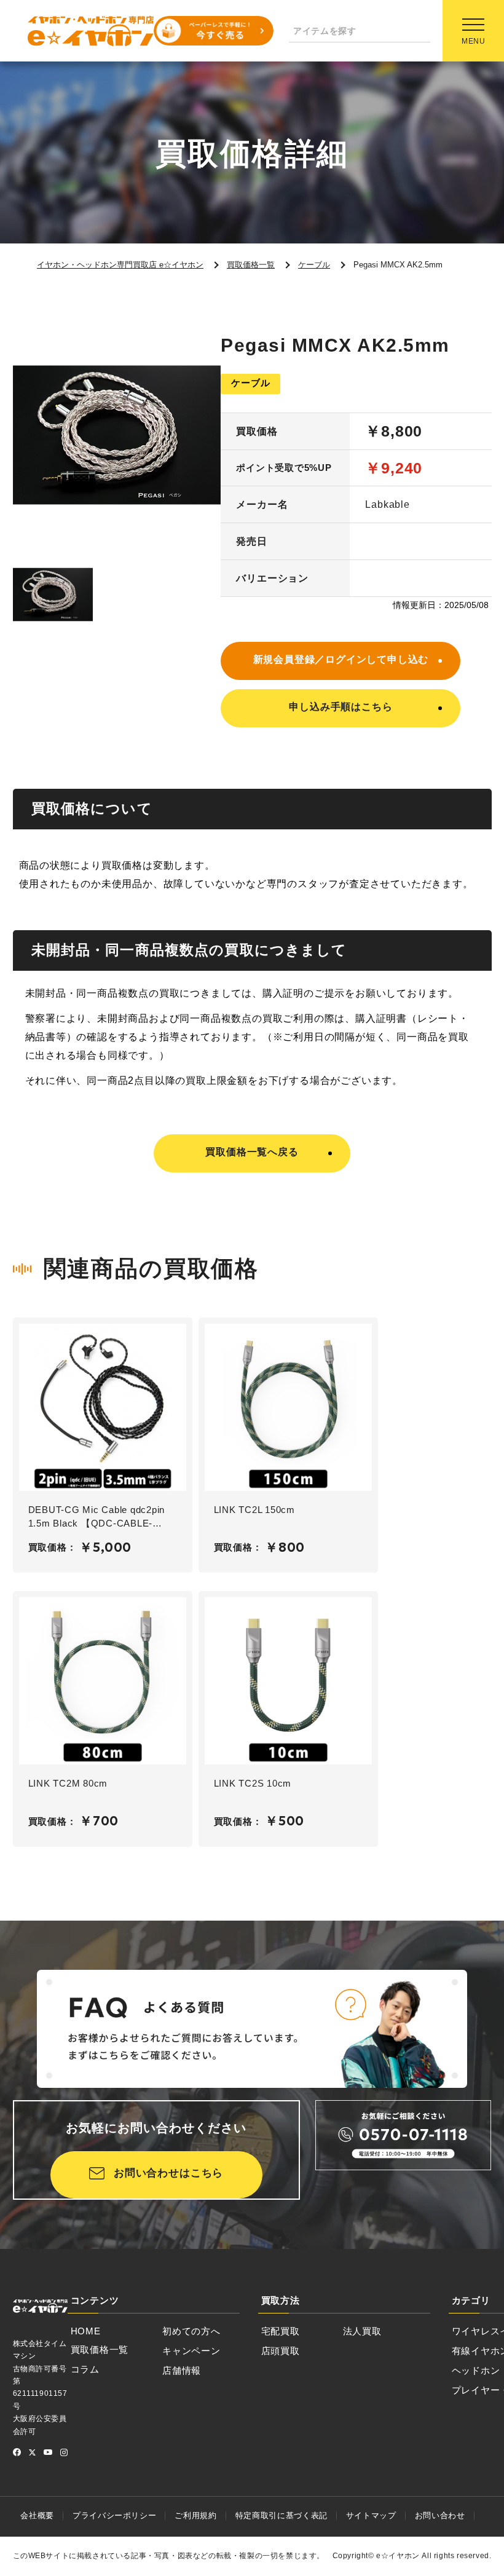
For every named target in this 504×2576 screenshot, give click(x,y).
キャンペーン (191, 2351)
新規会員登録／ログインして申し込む (341, 659)
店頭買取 (281, 2351)
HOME (86, 2331)
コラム (85, 2369)
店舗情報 (182, 2370)
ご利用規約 (195, 2515)
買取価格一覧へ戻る (252, 1152)
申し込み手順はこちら (341, 707)
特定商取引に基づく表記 (282, 2515)
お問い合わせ (440, 2515)
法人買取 (362, 2331)
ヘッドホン (476, 2370)
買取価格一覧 (100, 2349)
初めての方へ (191, 2331)
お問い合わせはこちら (169, 2173)
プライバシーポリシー (115, 2515)
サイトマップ (371, 2515)
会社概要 (37, 2515)
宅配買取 (281, 2331)
